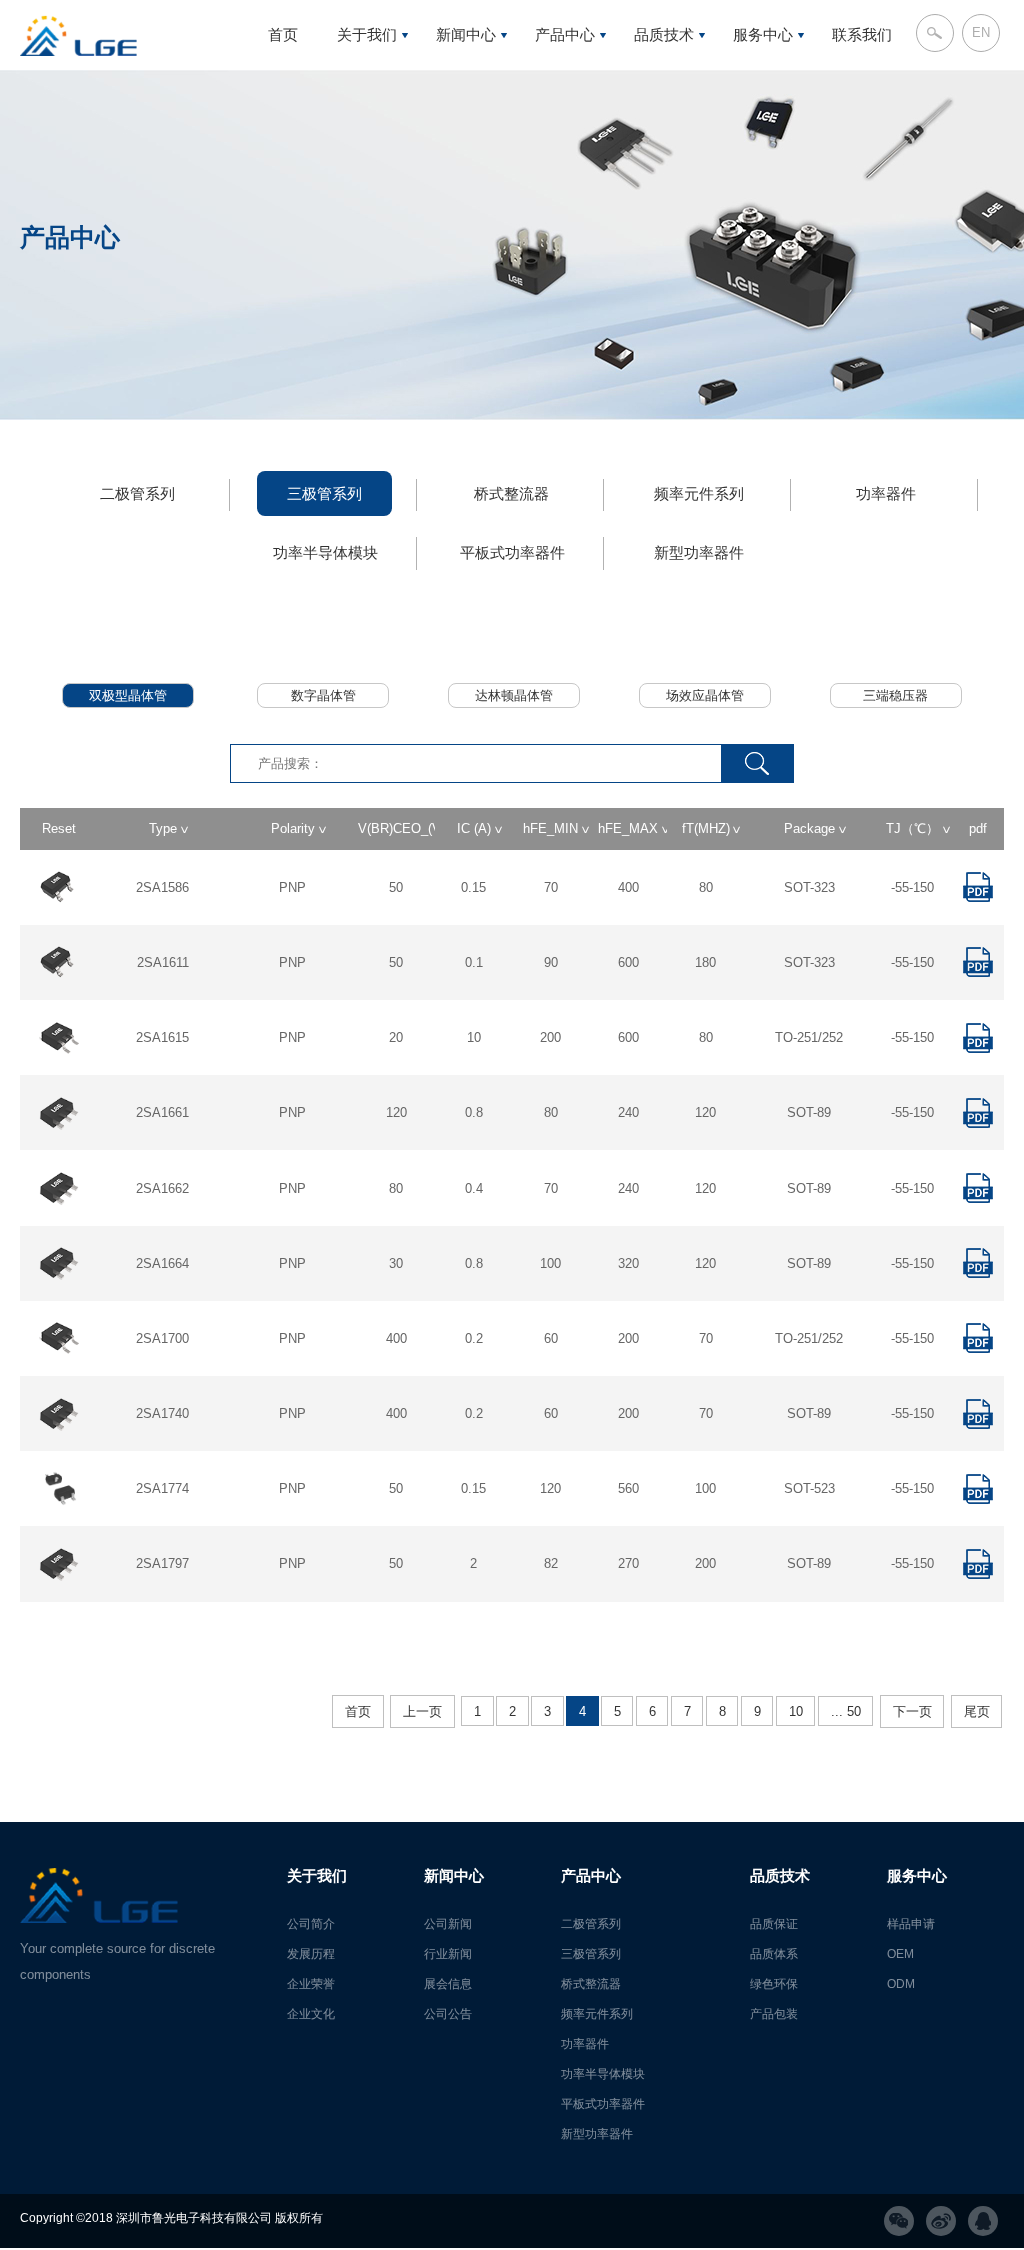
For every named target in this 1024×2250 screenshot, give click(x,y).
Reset (59, 828)
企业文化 (367, 125)
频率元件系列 (699, 493)
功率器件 (886, 493)
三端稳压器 (895, 695)
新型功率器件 (699, 552)
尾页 (977, 1711)
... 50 (846, 1711)
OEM (900, 1954)
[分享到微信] (899, 2221)
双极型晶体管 (128, 695)
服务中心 (763, 34)
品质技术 (664, 34)
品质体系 (774, 1954)
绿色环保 (664, 81)
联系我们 (862, 34)
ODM (763, 81)
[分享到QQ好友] (983, 2221)
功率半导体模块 (325, 552)
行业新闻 (448, 1954)
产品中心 (565, 34)
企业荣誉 (367, 81)
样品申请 (911, 1924)
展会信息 (466, 81)
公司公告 (466, 125)
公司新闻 (448, 1924)
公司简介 (311, 1924)
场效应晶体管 (705, 695)
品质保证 (774, 1924)
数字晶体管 (323, 695)
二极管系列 (137, 493)
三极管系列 (324, 493)
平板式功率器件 (512, 552)
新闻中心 (466, 34)
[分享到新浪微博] (941, 2221)
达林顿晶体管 (514, 695)
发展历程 (311, 1954)
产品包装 (664, 125)
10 (796, 1711)
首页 (283, 34)
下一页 (912, 1711)
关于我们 (367, 34)
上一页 (422, 1711)
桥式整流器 (511, 493)
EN (981, 32)
